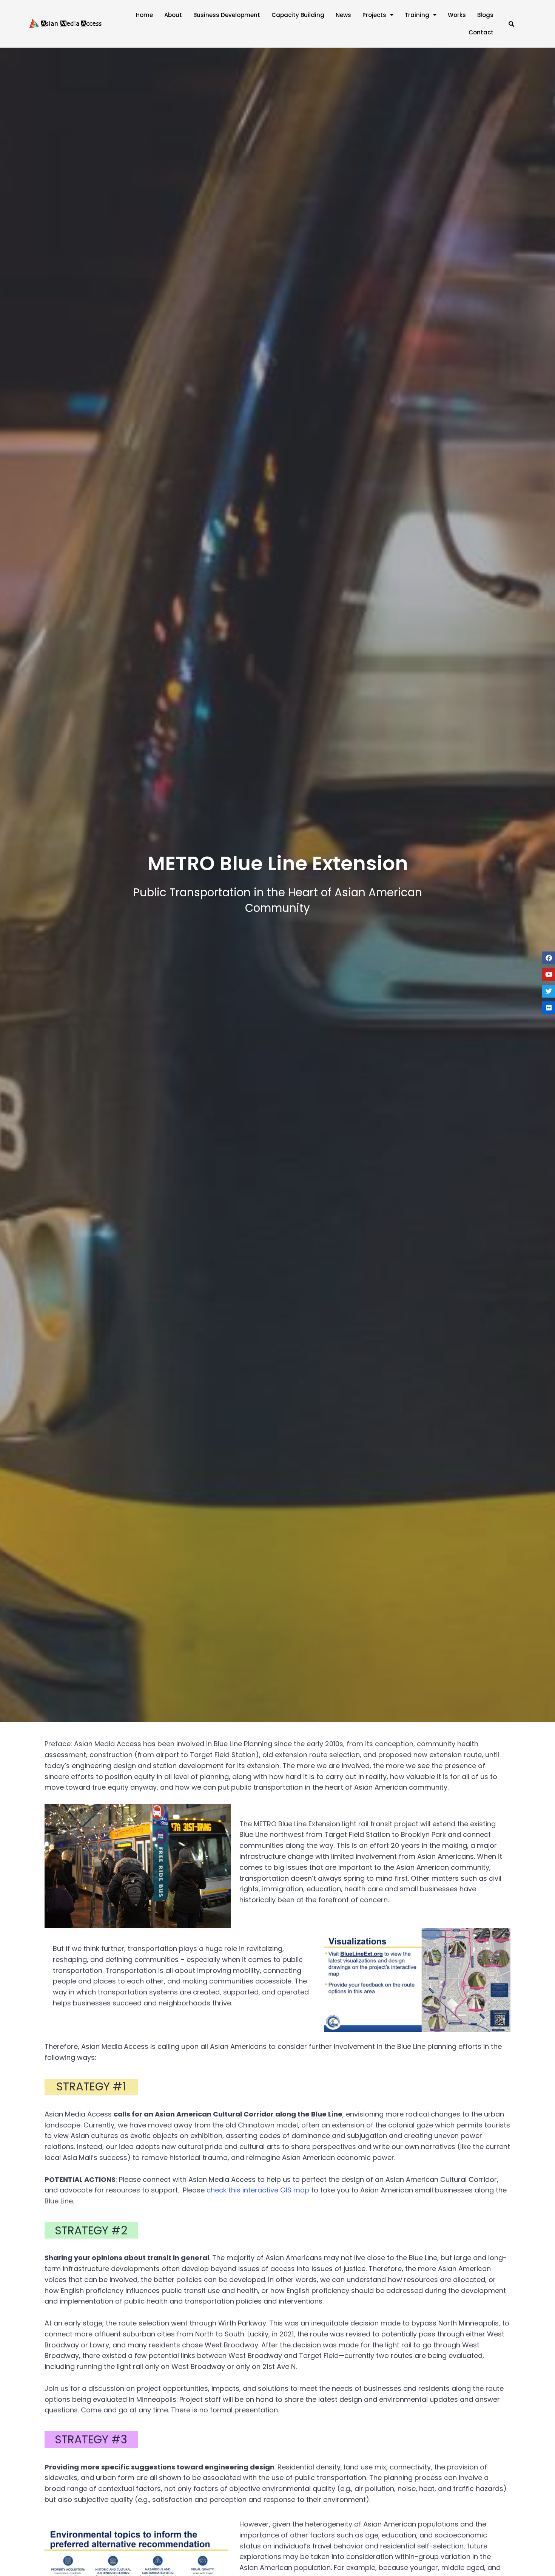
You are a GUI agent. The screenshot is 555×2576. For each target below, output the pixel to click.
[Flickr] (549, 1008)
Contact (481, 32)
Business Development (227, 15)
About (173, 15)
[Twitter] (549, 991)
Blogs (485, 15)
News (343, 15)
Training (417, 15)
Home (144, 15)
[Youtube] (549, 975)
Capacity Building (298, 15)
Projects (374, 15)
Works (457, 15)
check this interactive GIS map (258, 2190)
